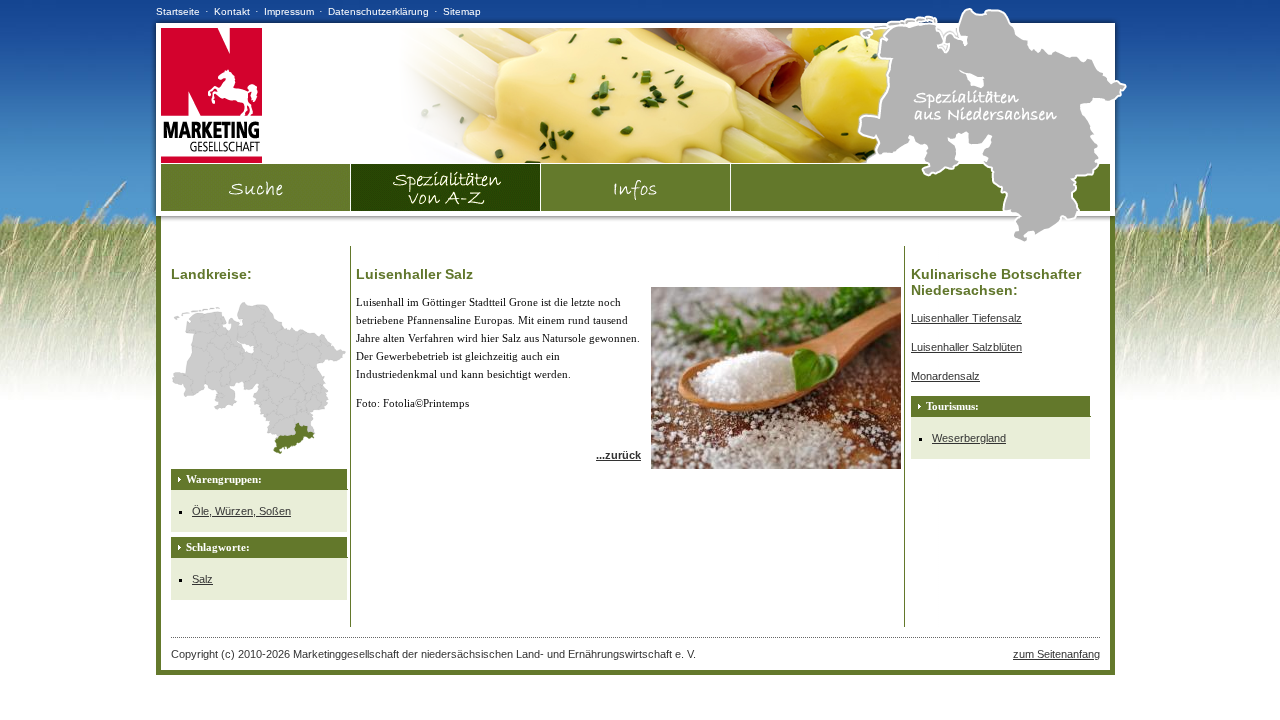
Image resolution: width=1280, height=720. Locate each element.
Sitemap (462, 11)
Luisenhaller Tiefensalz (966, 318)
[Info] (636, 187)
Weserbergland (969, 438)
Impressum (289, 11)
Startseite (178, 11)
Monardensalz (945, 376)
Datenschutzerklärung (378, 11)
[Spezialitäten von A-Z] (446, 207)
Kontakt (232, 11)
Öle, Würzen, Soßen (241, 511)
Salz (202, 579)
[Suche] (256, 207)
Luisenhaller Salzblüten (966, 347)
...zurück (618, 455)
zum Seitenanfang (1056, 654)
